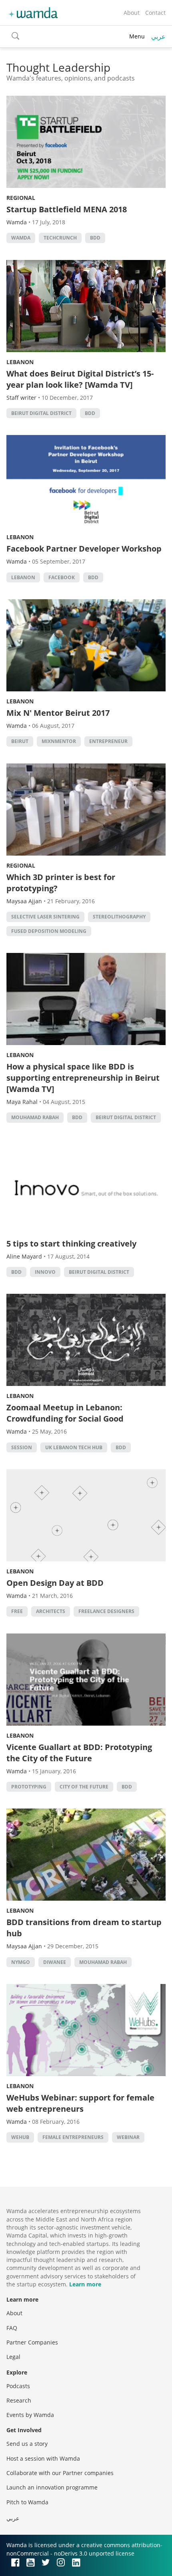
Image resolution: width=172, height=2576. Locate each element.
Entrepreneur (108, 741)
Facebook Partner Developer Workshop (84, 549)
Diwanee (55, 1962)
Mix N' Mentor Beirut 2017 (58, 713)
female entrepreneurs (73, 2137)
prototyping (29, 1787)
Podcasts (18, 2386)
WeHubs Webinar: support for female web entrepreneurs (80, 2103)
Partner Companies (32, 2342)
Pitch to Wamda (27, 2502)
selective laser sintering (45, 917)
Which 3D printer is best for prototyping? (61, 883)
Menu (137, 36)
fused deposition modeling (49, 931)
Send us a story (27, 2444)
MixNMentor (59, 741)
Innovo (45, 1272)
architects (51, 1611)
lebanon (23, 577)
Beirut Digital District (41, 413)
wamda (21, 238)
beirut (20, 741)
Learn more (85, 2284)
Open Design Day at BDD (55, 1583)
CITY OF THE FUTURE (84, 1787)
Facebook (62, 577)
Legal (13, 2357)
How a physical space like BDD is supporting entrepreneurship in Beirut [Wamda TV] (83, 1078)
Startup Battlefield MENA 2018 (67, 209)
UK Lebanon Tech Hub (74, 1447)
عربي (158, 36)
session (22, 1447)
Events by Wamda (30, 2415)
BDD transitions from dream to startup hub (84, 1928)
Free (17, 1611)
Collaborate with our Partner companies (60, 2473)
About (132, 13)
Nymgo (21, 1962)
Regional (21, 198)
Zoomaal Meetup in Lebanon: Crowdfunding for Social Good (65, 1413)
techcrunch (60, 238)
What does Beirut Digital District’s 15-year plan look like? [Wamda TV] (80, 379)
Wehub (20, 2137)
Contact (155, 13)
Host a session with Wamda (43, 2458)
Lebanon (20, 362)
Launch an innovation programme (52, 2487)
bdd (95, 238)
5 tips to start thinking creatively (71, 1244)
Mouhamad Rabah (35, 1117)
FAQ (12, 2328)
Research (19, 2400)
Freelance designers (106, 1611)
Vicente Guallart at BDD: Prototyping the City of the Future (79, 1753)
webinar (128, 2137)
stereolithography (119, 917)
